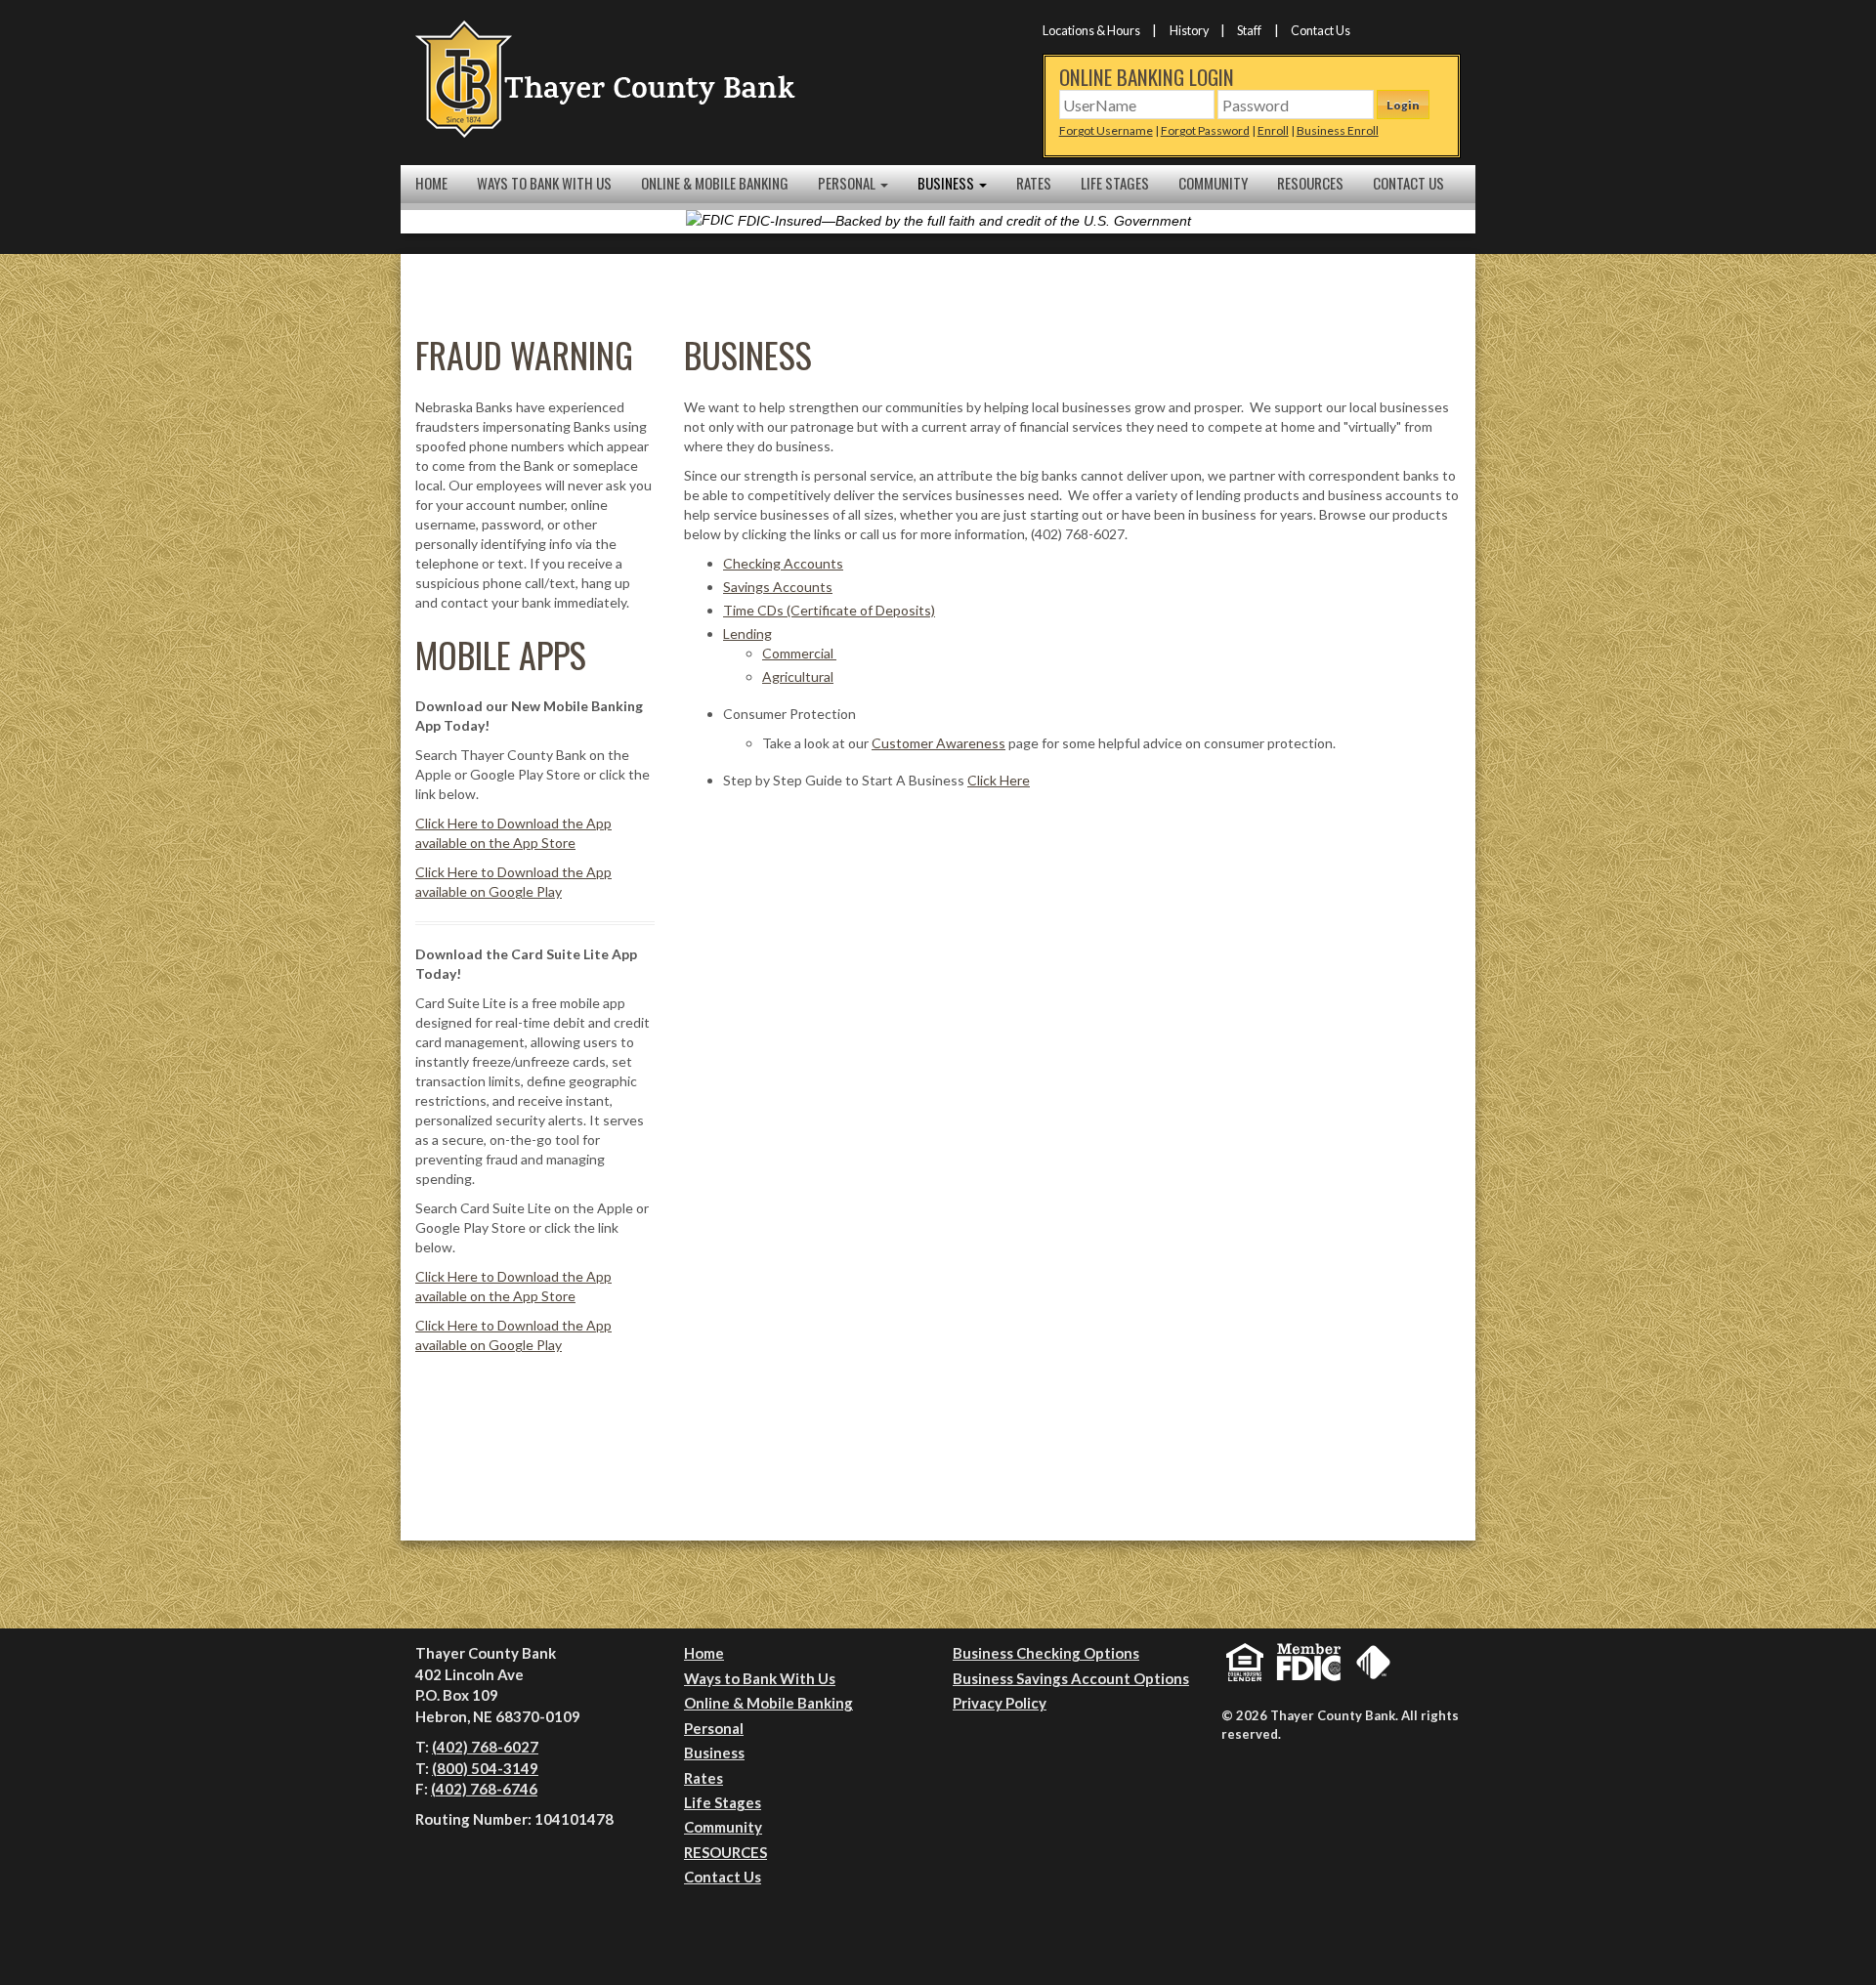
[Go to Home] (606, 78)
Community (1213, 183)
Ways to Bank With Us (544, 183)
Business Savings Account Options (1071, 1678)
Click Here (999, 780)
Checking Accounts (783, 563)
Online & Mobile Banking (715, 183)
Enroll (1273, 130)
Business (947, 183)
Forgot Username (1106, 130)
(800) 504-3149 (485, 1768)
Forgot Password (1205, 130)
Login (1403, 105)
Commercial (799, 653)
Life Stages (1115, 183)
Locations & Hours (1091, 31)
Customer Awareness (938, 743)
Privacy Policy (1000, 1703)
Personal (848, 183)
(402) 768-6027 (485, 1747)
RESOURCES (1310, 183)
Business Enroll (1338, 130)
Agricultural (798, 676)
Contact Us (1321, 31)
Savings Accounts (778, 587)
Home (431, 183)
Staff (1249, 31)
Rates (1034, 183)
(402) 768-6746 (484, 1789)
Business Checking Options (1046, 1653)
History (1189, 31)
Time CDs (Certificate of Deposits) (829, 610)
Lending (747, 634)
